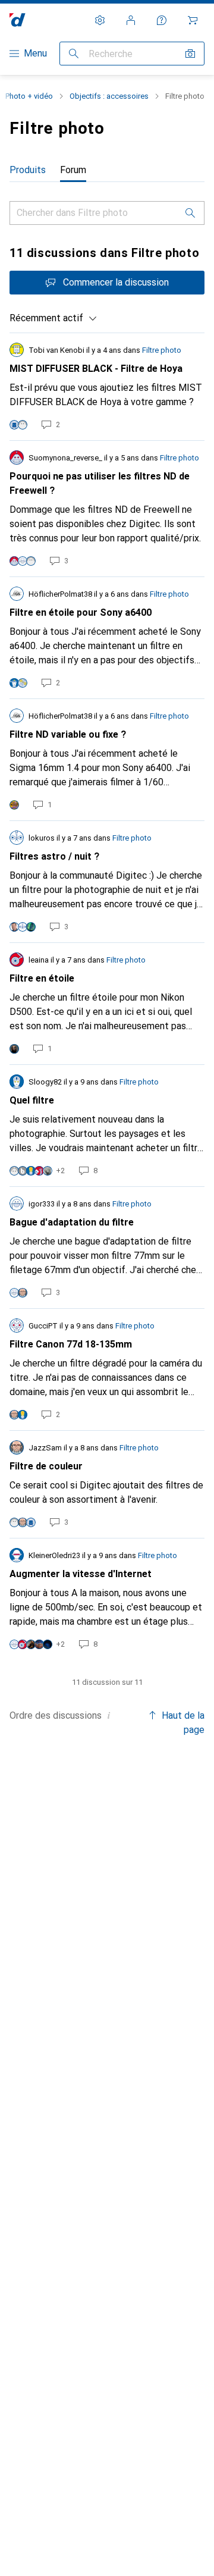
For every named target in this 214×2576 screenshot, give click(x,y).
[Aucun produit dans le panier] (193, 20)
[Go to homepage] (18, 20)
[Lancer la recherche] (74, 54)
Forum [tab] (73, 170)
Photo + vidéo (29, 96)
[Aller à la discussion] (107, 387)
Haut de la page (183, 1723)
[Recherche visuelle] (190, 54)
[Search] (190, 213)
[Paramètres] (100, 20)
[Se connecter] (131, 20)
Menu (35, 53)
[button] (109, 1715)
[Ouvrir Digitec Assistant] (162, 20)
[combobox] (53, 318)
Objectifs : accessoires (109, 96)
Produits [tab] (28, 170)
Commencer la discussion (116, 282)
